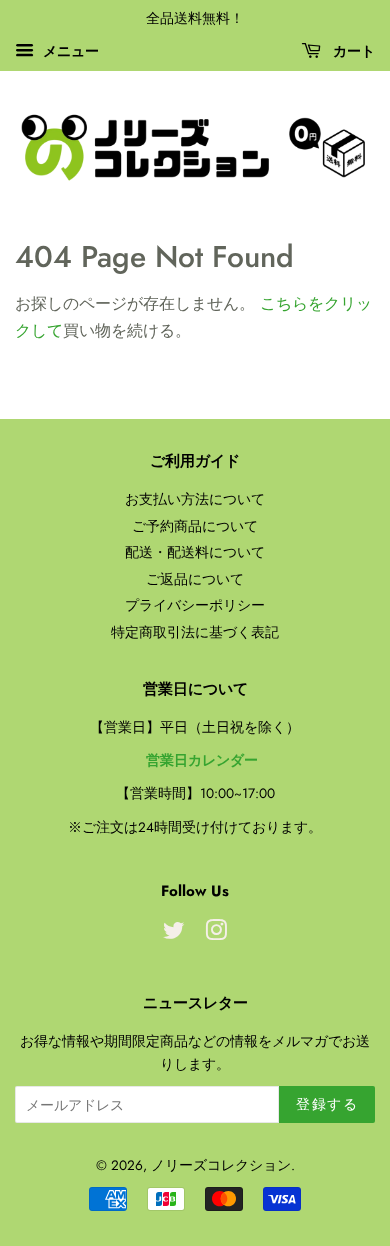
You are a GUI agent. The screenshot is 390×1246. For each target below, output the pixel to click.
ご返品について (195, 579)
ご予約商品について (195, 526)
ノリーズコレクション (221, 1165)
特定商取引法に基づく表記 (195, 632)
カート (352, 51)
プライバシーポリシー (195, 605)
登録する (327, 1104)
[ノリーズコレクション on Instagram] (216, 934)
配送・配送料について (195, 552)
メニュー (69, 51)
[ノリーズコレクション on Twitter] (174, 934)
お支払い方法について (195, 499)
